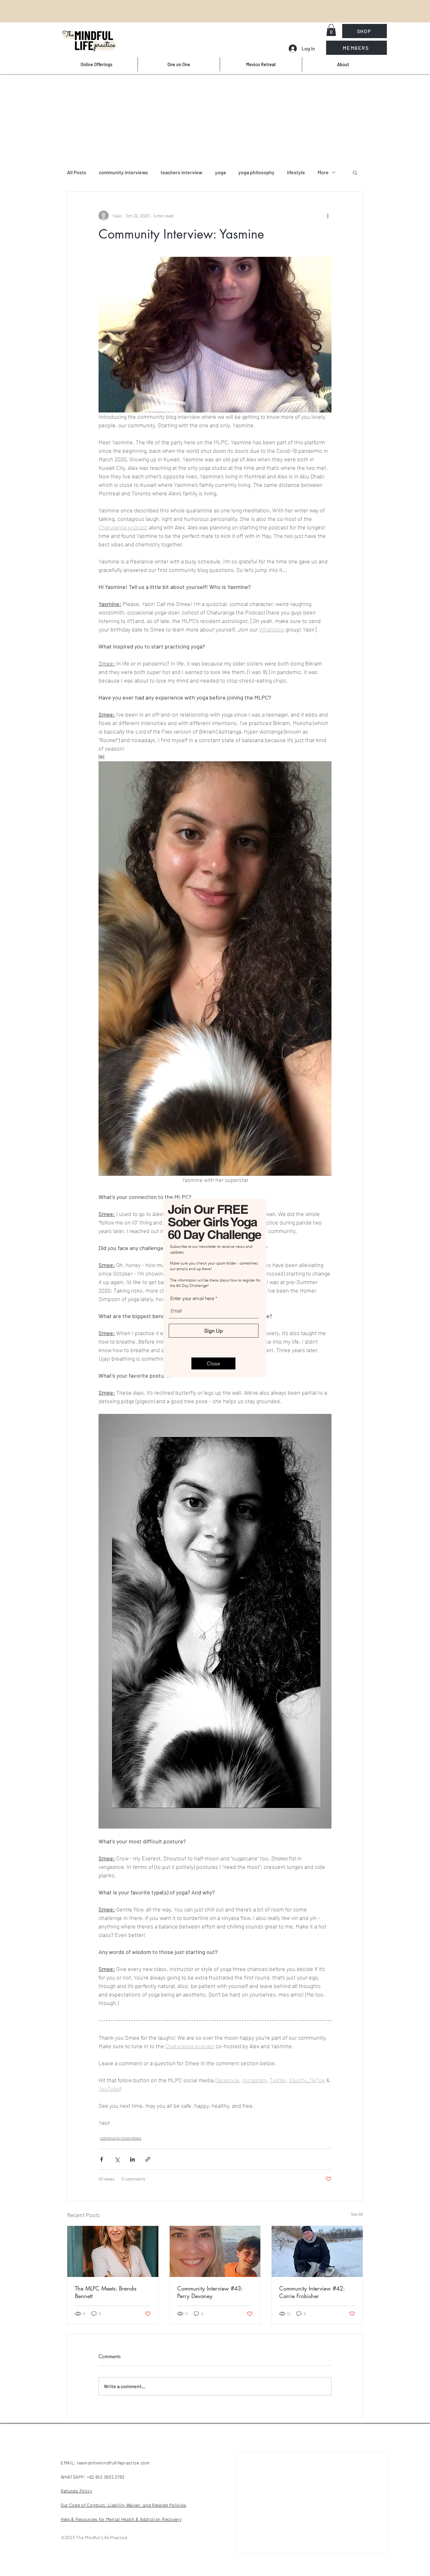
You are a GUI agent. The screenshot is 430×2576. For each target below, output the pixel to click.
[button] (213, 1363)
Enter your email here (192, 1298)
